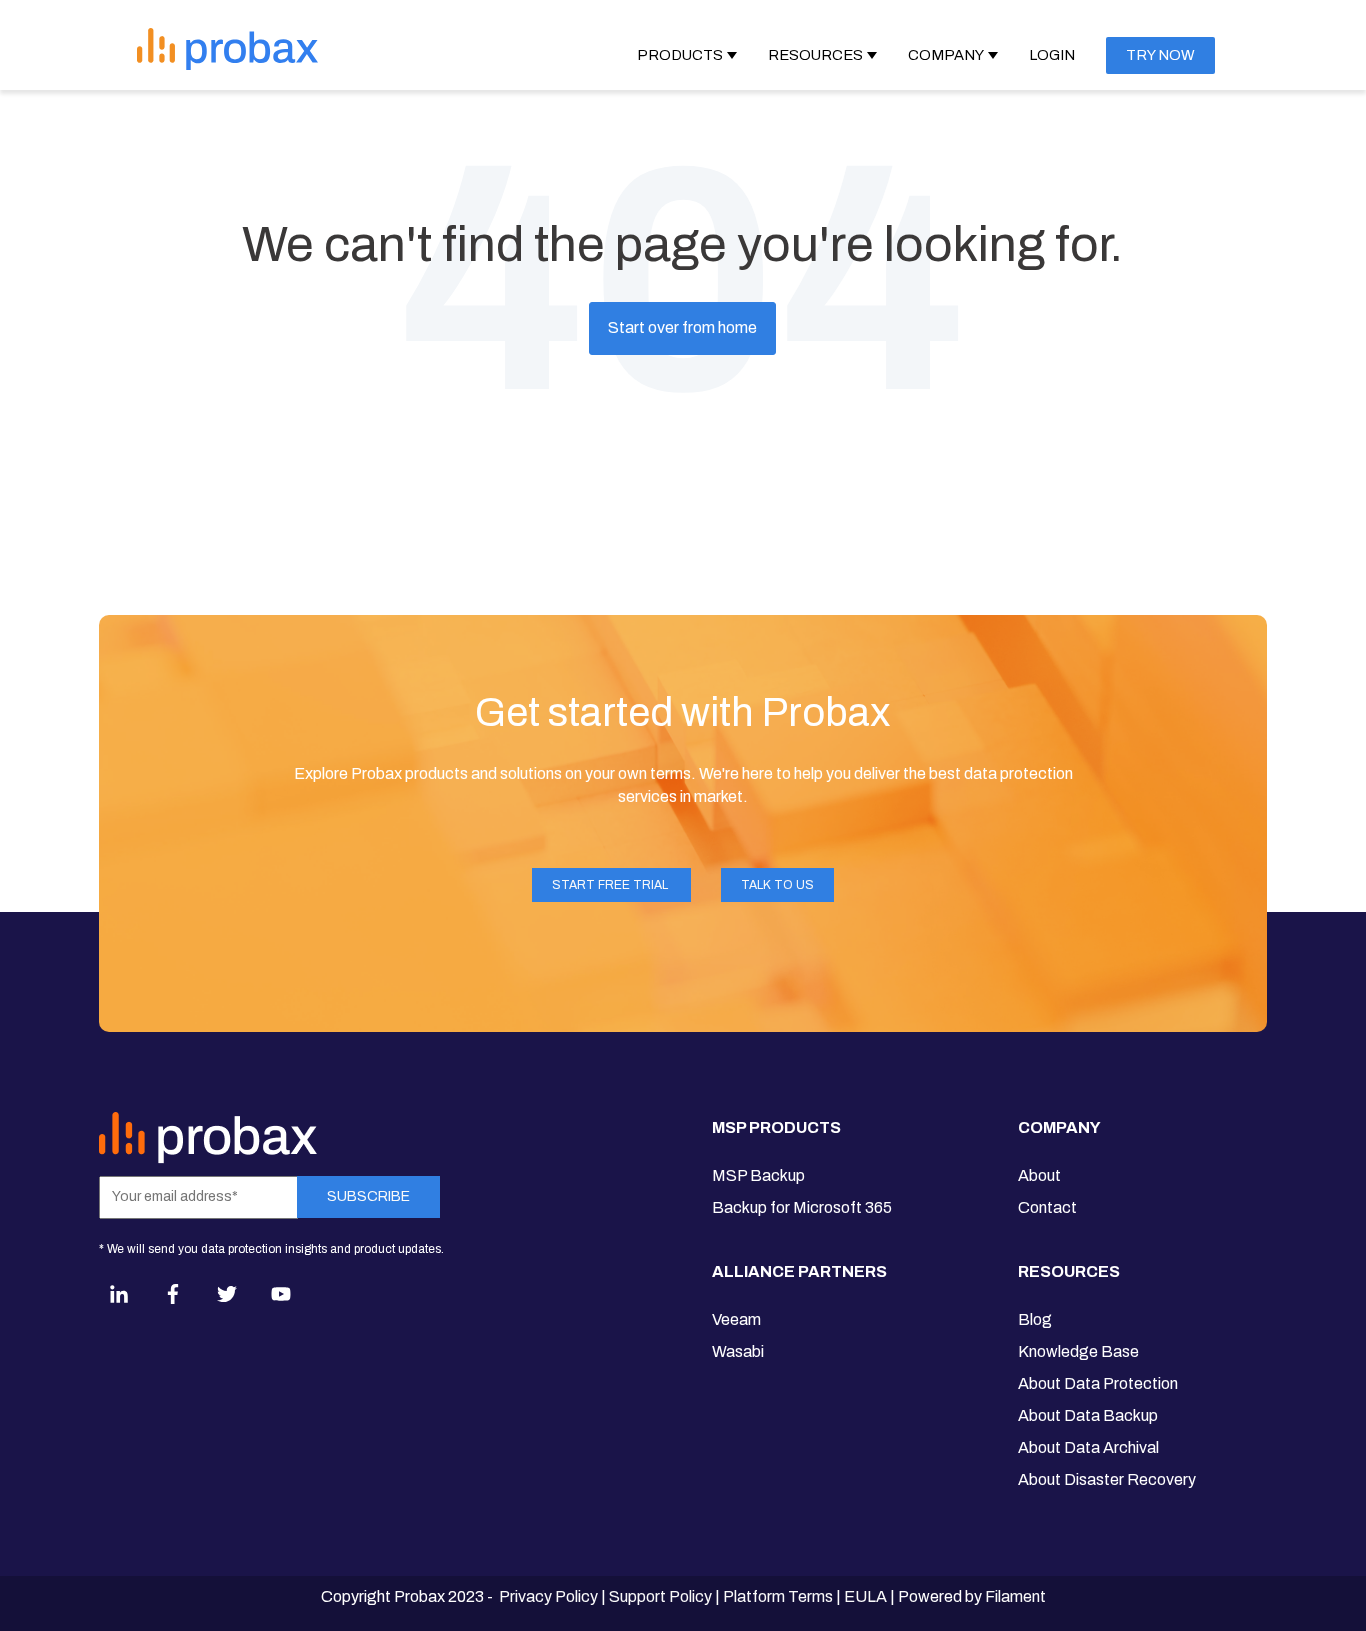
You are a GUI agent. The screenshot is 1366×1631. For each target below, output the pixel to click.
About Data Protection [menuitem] (1098, 1383)
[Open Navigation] (471, 48)
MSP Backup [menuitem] (758, 1175)
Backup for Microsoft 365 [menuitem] (802, 1207)
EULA (865, 1596)
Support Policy (660, 1596)
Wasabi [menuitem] (738, 1351)
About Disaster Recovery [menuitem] (1107, 1479)
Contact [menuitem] (1047, 1207)
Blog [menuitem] (1035, 1319)
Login (1052, 55)
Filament (1015, 1596)
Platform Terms (778, 1596)
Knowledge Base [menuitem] (1078, 1351)
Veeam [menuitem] (736, 1319)
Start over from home (682, 327)
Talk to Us (777, 885)
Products (680, 55)
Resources (815, 55)
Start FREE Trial (611, 885)
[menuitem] (802, 1136)
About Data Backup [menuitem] (1088, 1415)
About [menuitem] (1039, 1175)
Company (946, 55)
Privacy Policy (548, 1596)
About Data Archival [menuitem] (1088, 1447)
